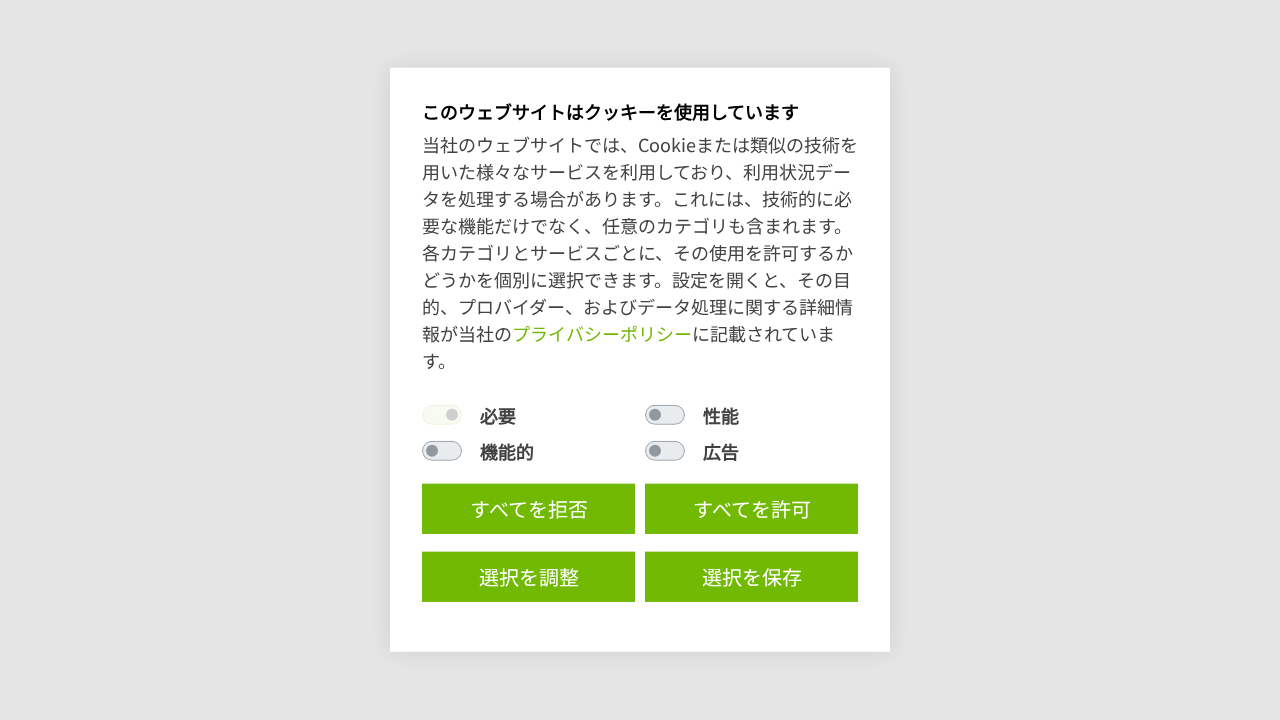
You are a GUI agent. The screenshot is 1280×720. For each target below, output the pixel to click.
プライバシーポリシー (602, 333)
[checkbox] (442, 415)
